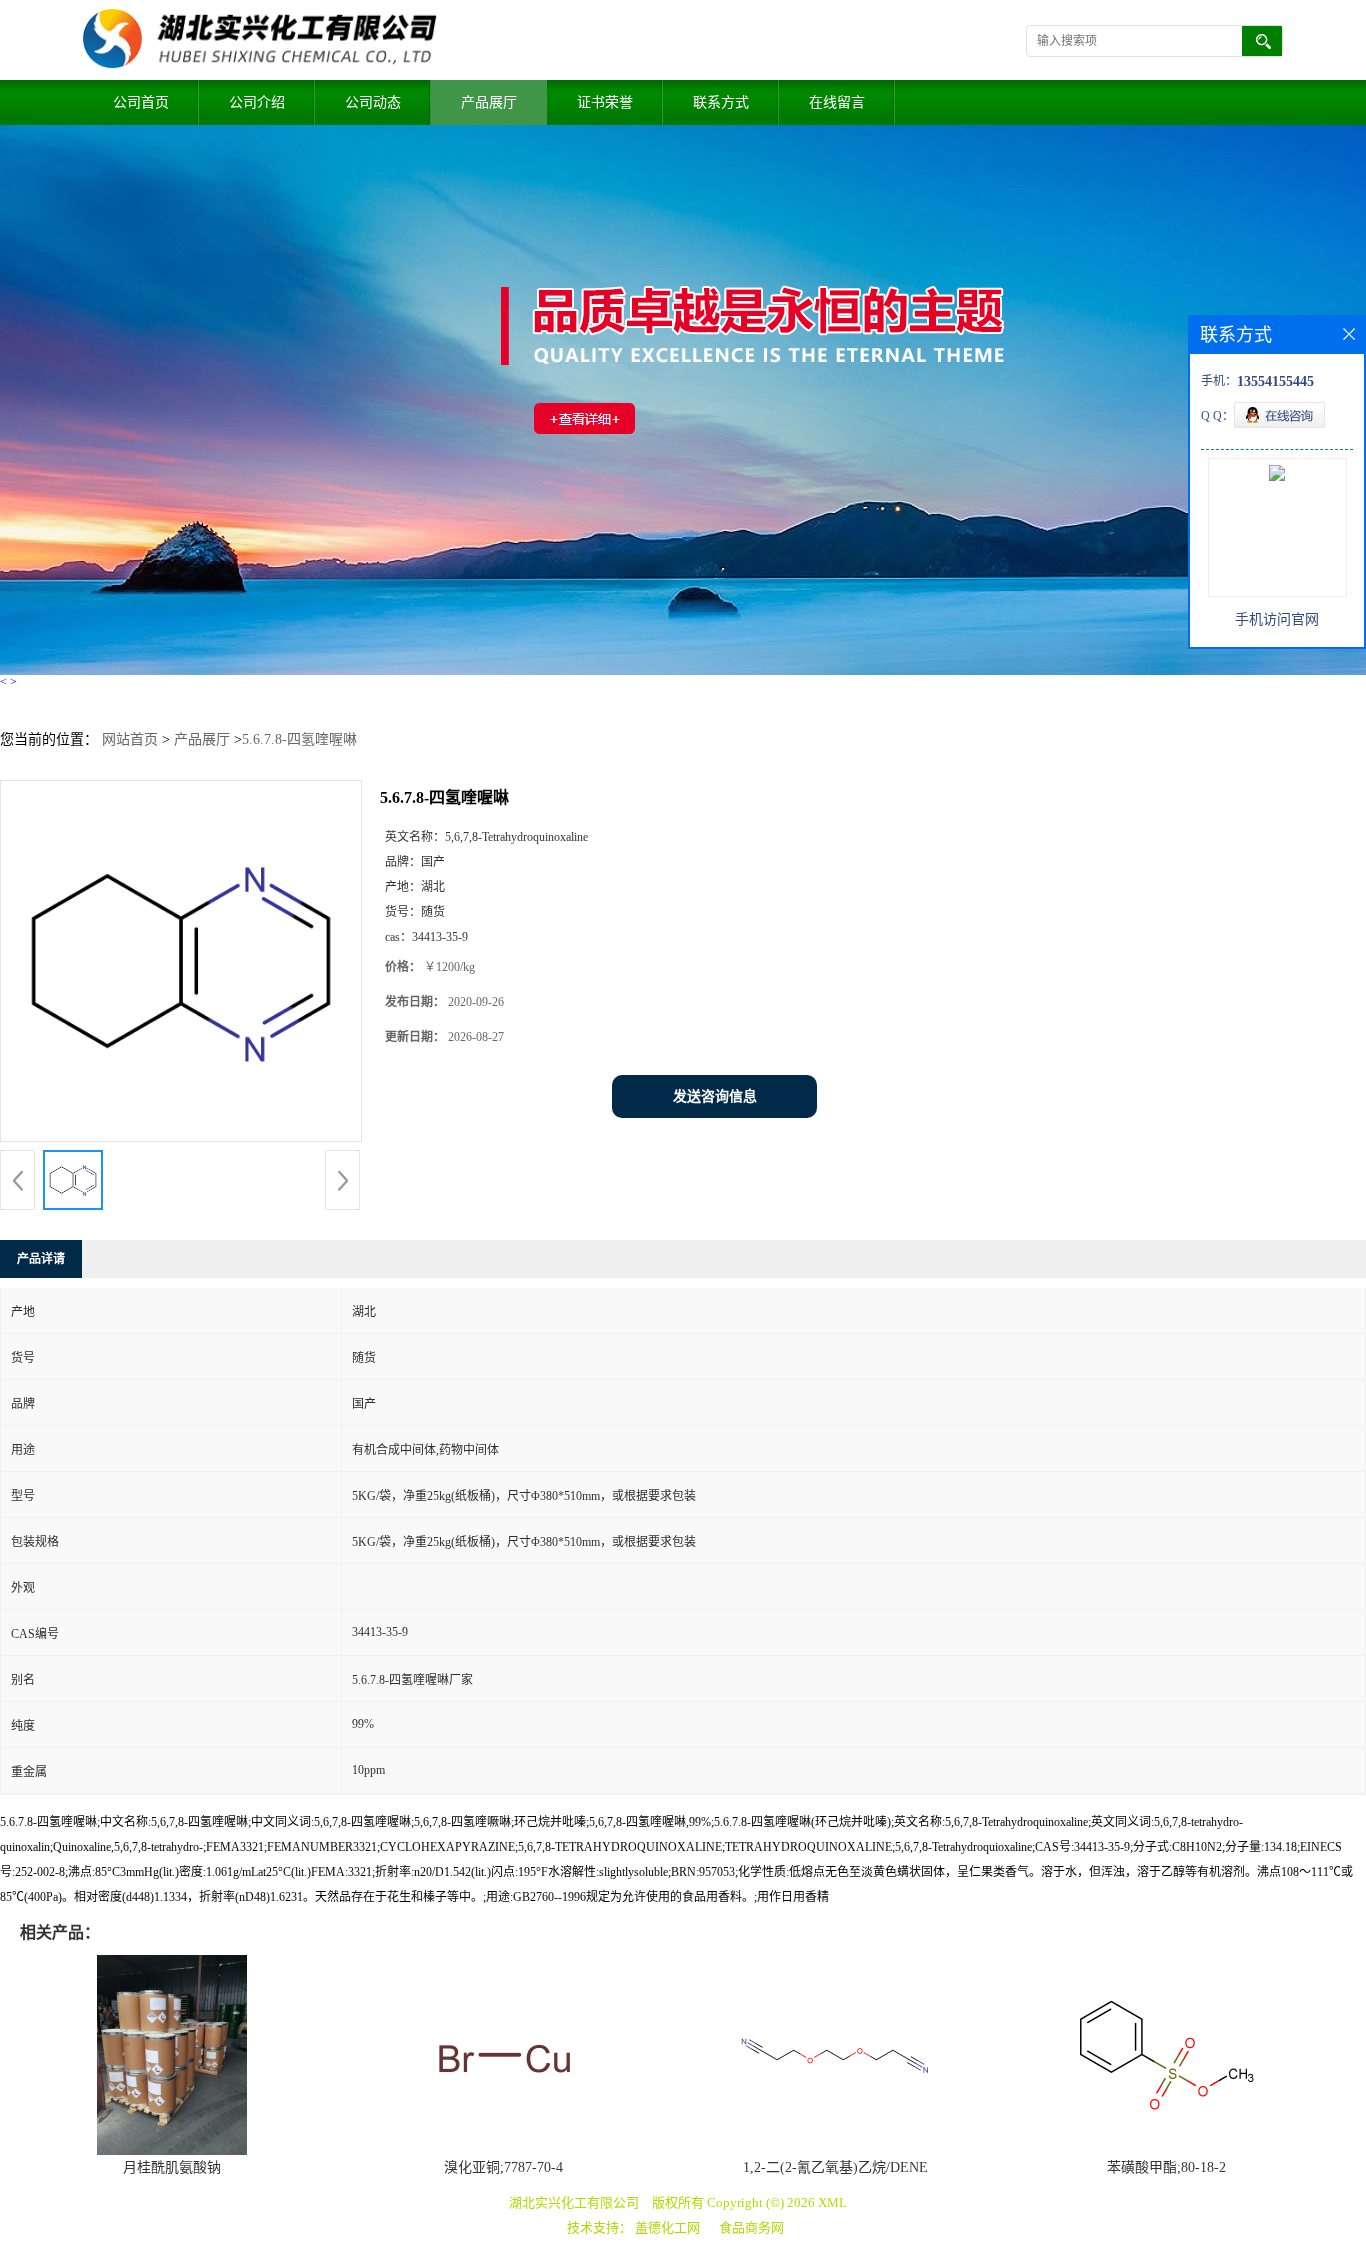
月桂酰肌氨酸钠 (172, 2167)
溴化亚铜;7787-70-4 (503, 2167)
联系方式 (721, 102)
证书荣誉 (605, 102)
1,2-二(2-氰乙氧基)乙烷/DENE (835, 2167)
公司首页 (141, 102)
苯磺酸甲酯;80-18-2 (1166, 2167)
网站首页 (130, 739)
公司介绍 (257, 102)
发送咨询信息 (715, 1096)
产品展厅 (489, 102)
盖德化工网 (667, 2227)
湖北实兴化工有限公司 (574, 2202)
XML (832, 2202)
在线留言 (837, 102)
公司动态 (373, 102)
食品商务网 (751, 2227)
